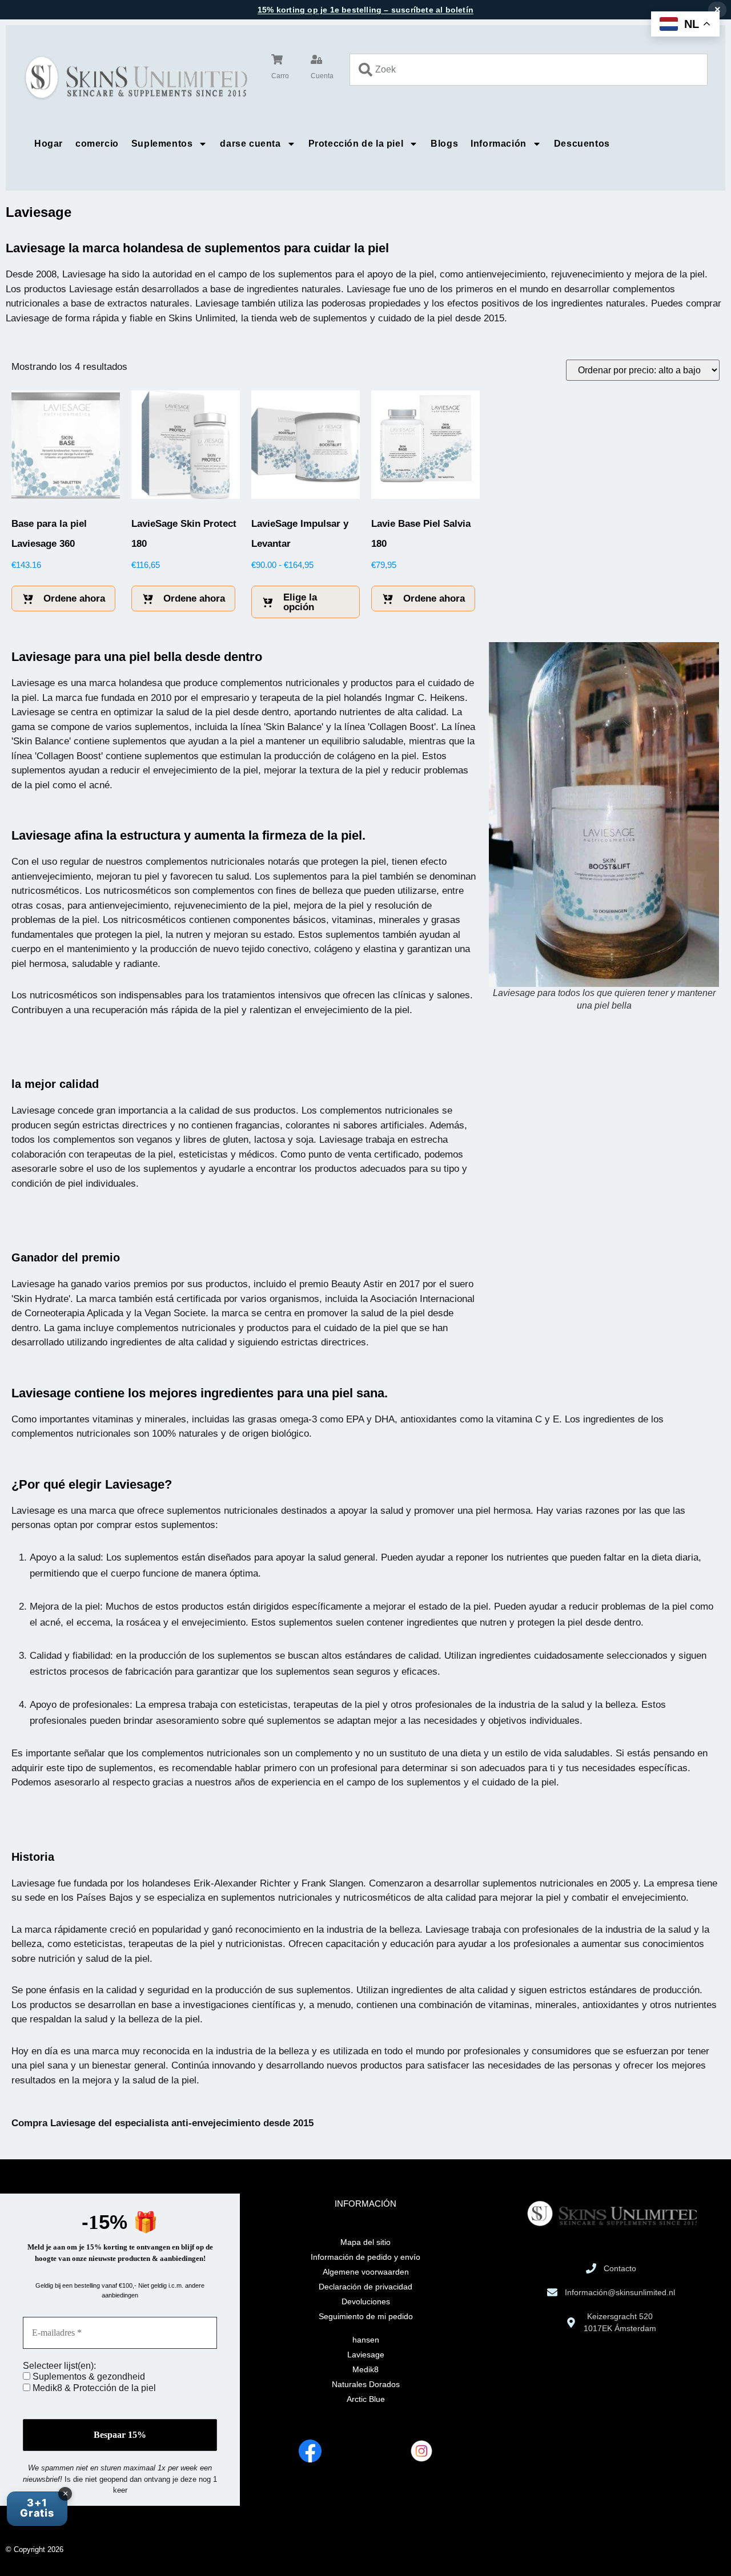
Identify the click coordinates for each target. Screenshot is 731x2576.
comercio (97, 144)
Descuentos (582, 144)
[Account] (316, 59)
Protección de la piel (356, 144)
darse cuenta (250, 144)
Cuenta (322, 76)
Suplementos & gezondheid (88, 2377)
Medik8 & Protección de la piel (93, 2388)
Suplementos (162, 144)
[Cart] (277, 59)
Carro (280, 76)
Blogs (444, 144)
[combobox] (529, 70)
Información (499, 144)
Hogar (49, 144)
